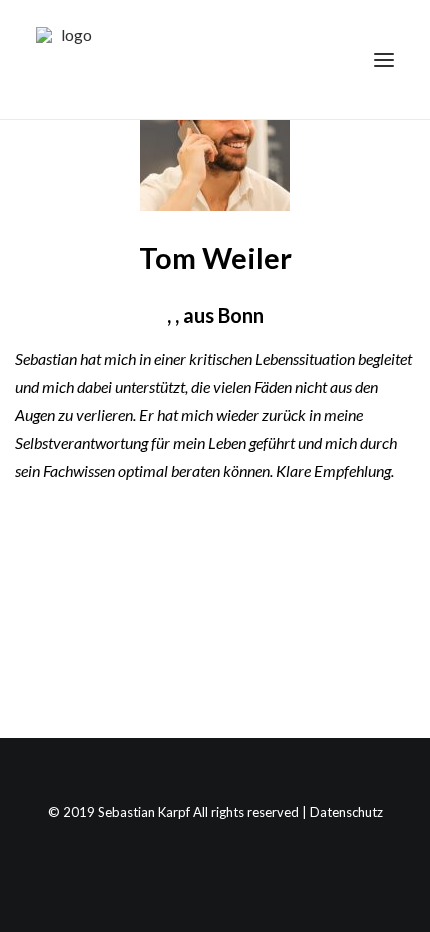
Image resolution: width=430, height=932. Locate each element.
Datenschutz (346, 812)
